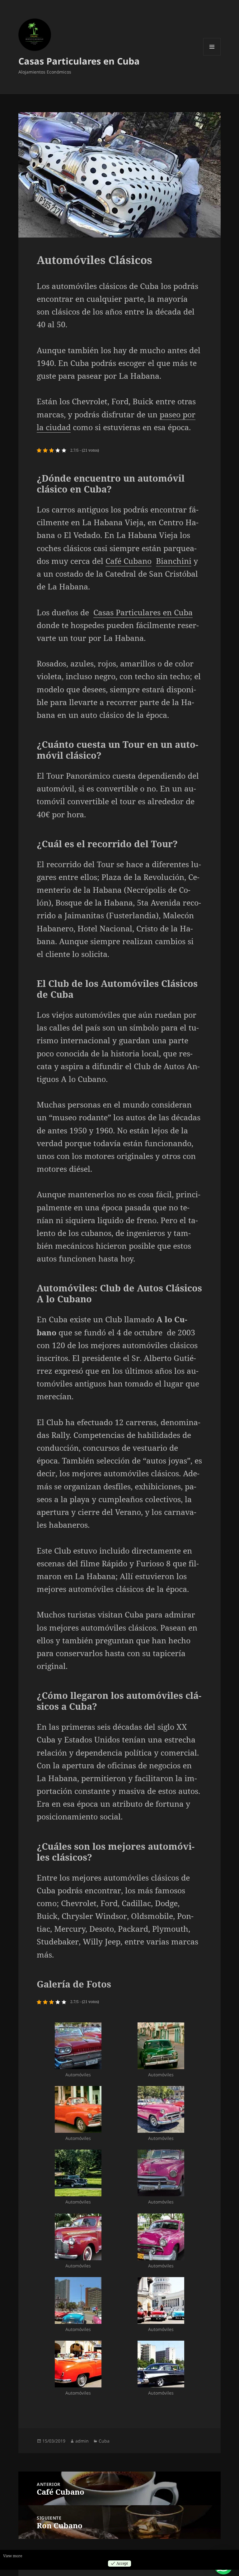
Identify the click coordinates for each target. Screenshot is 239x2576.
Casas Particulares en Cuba (79, 61)
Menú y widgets (212, 55)
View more (13, 2556)
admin (82, 2441)
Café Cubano (129, 561)
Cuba (104, 2441)
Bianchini (174, 561)
